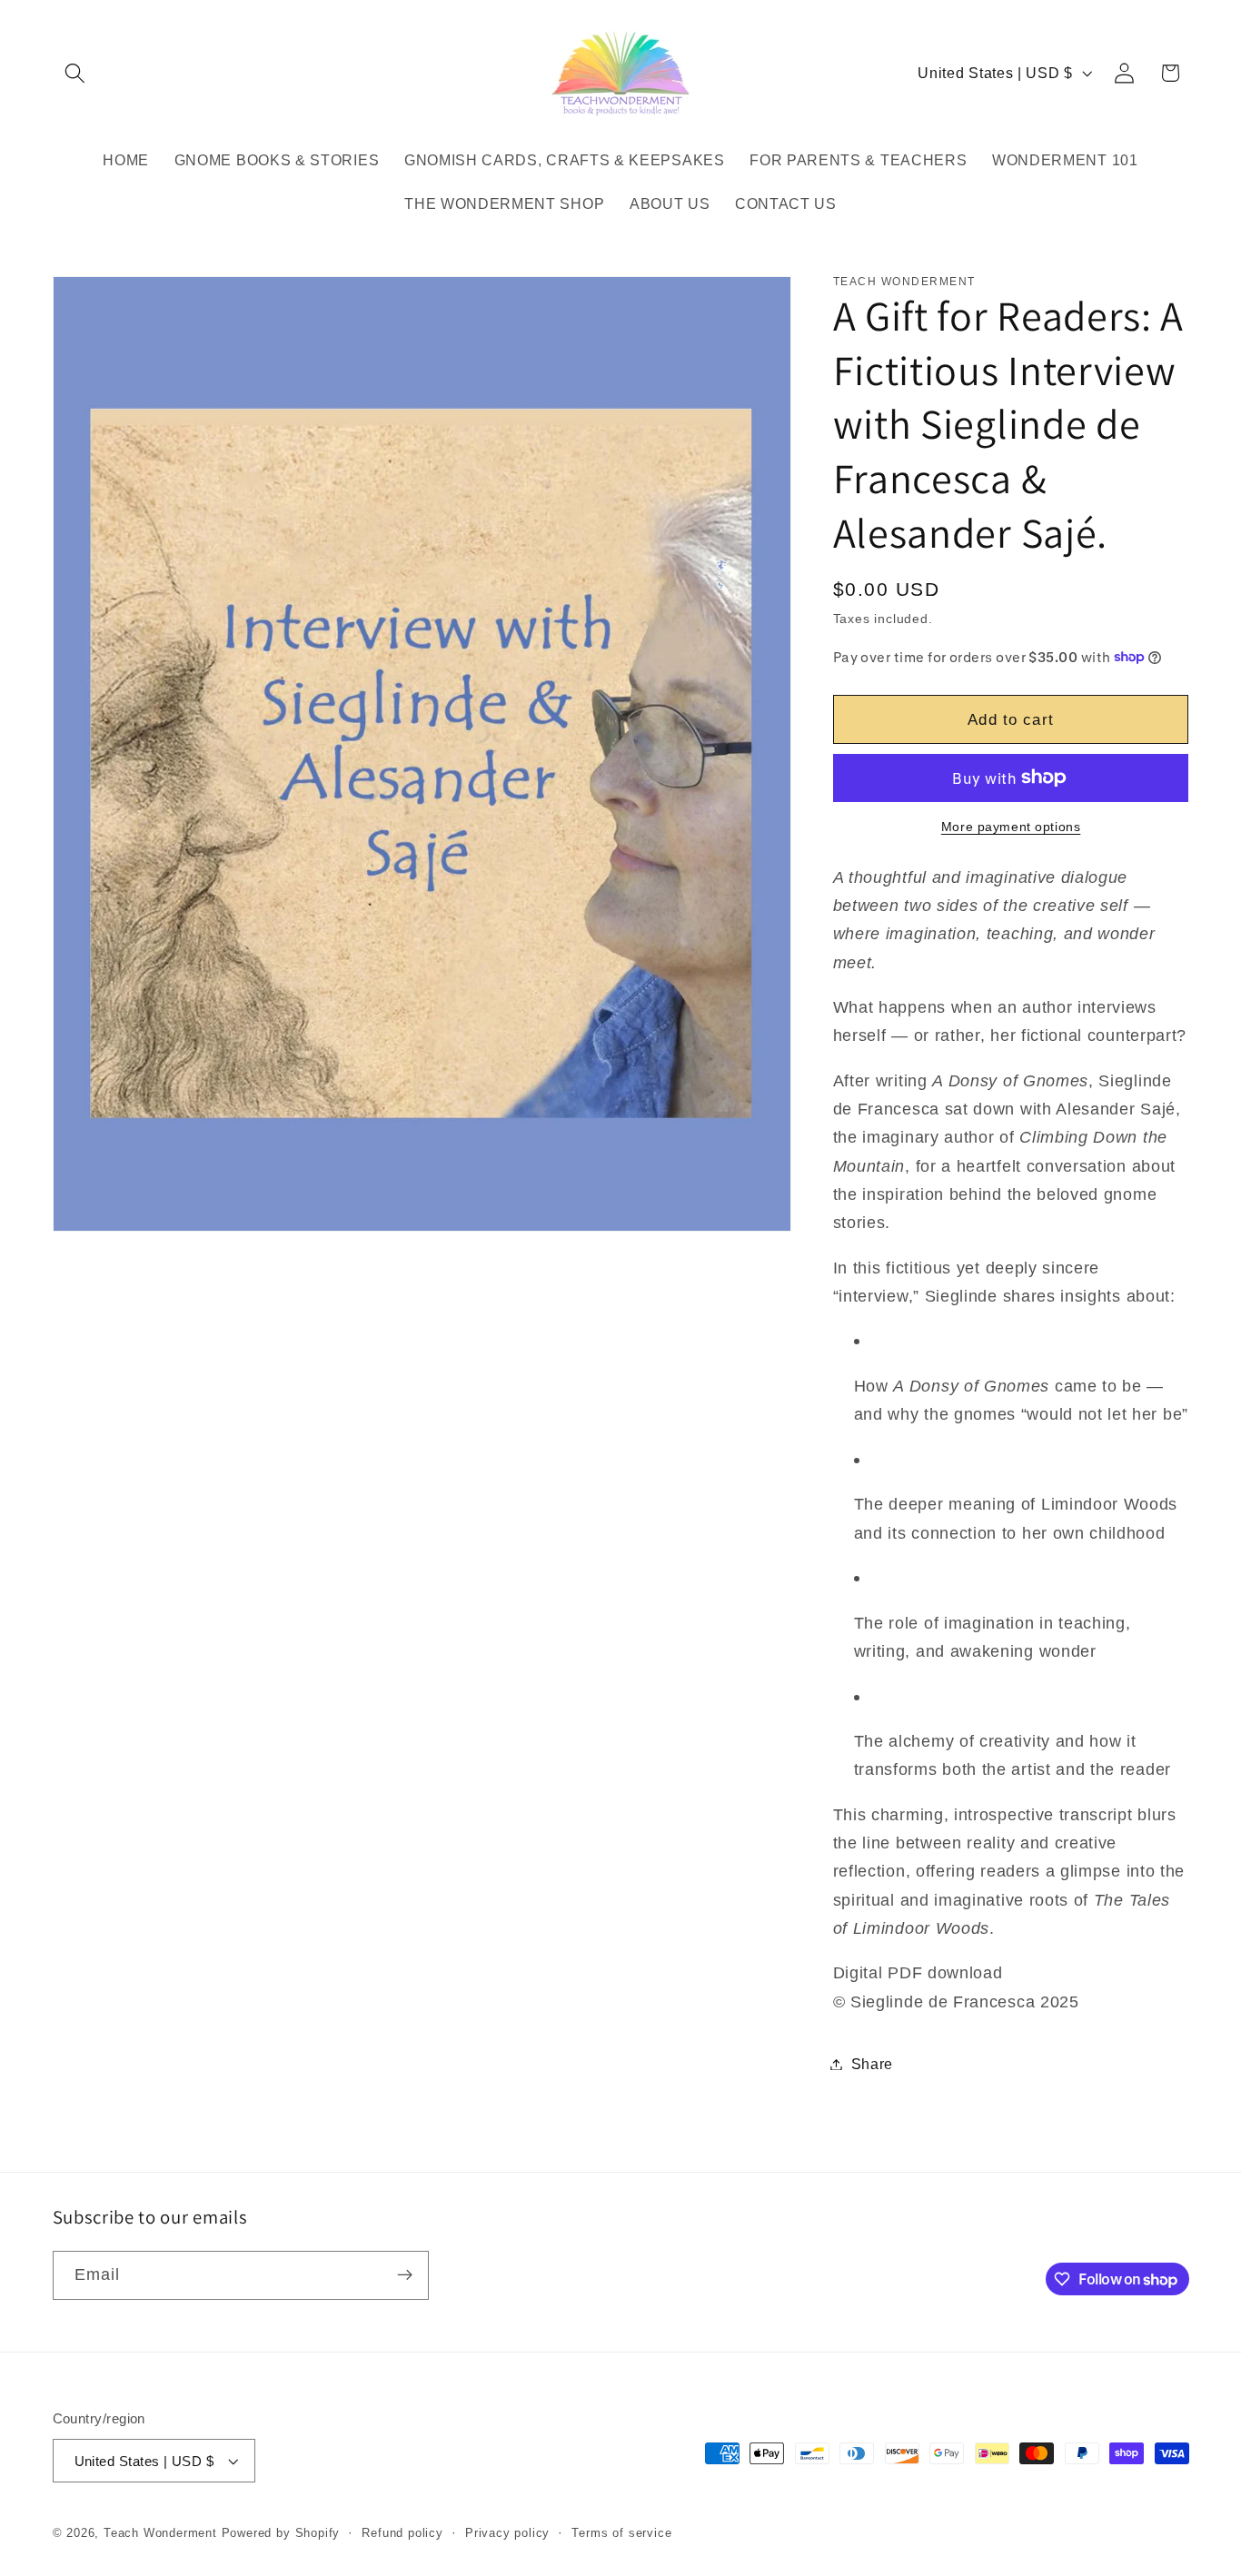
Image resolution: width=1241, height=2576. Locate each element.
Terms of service (621, 2533)
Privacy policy (507, 2533)
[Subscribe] (405, 2275)
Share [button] (872, 2064)
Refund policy (402, 2533)
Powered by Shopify (281, 2533)
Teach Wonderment (160, 2533)
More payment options (1011, 827)
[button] (76, 73)
